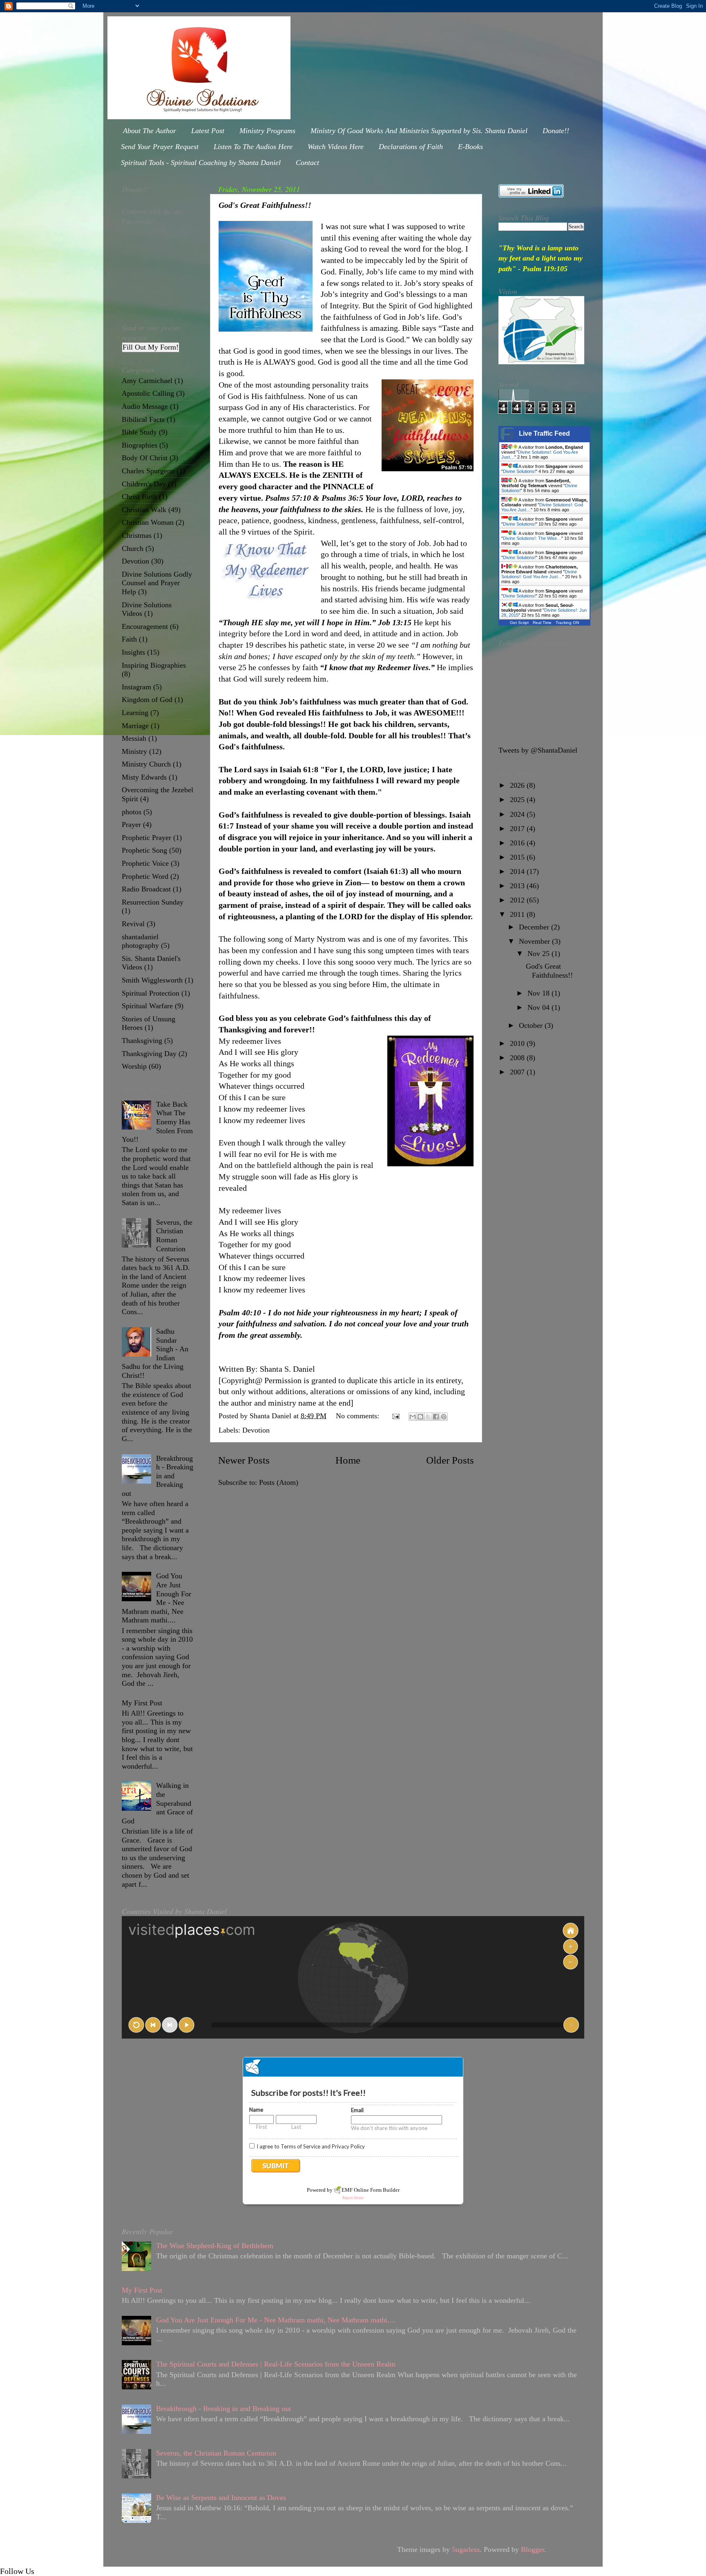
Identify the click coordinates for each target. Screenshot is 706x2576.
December (535, 927)
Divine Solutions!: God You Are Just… (539, 574)
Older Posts (450, 1460)
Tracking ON (567, 623)
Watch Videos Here (336, 147)
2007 (518, 1072)
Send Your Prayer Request (160, 147)
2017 (518, 829)
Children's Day (144, 484)
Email (357, 2110)
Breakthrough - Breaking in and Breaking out (158, 1476)
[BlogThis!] (420, 1417)
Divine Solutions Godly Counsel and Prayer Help (157, 583)
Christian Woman (148, 522)
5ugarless (466, 2549)
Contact (307, 163)
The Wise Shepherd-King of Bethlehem (215, 2246)
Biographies (140, 445)
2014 (518, 871)
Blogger (533, 2549)
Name (256, 2110)
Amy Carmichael (147, 381)
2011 (518, 914)
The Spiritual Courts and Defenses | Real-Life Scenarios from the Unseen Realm (276, 2364)
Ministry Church (146, 764)
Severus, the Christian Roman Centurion (174, 1236)
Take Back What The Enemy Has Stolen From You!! (157, 1122)
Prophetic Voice (145, 863)
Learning (135, 713)
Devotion (256, 1430)
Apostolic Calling (148, 393)
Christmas (137, 535)
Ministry (134, 751)
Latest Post (208, 131)
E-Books (470, 147)
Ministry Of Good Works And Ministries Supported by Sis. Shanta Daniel (419, 131)
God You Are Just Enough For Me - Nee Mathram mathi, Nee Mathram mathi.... (156, 1598)
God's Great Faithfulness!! (265, 205)
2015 (518, 857)
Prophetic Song (144, 850)
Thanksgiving (142, 1041)
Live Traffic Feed (544, 433)
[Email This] (413, 1417)
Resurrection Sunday (153, 902)
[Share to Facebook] (436, 1417)
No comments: (359, 1416)
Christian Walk (144, 510)
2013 (518, 886)
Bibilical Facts (143, 419)
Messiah (134, 738)
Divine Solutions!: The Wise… (532, 538)
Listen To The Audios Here (253, 147)
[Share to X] (428, 1417)
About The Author (150, 131)
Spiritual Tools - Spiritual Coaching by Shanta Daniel (201, 163)
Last (296, 2127)
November (535, 941)
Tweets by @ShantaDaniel (538, 750)
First (261, 2127)
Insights (133, 652)
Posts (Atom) (279, 1482)
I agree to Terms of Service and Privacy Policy (311, 2146)
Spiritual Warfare (147, 1006)
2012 (518, 900)
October (532, 1025)
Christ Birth (139, 497)
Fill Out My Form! (151, 347)
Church (133, 548)
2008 (518, 1058)
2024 (518, 814)
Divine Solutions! (519, 471)
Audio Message (145, 406)
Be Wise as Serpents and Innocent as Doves (221, 2498)
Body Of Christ (145, 458)
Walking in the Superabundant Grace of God (157, 1803)
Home (348, 1460)
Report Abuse (353, 2198)
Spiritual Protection (151, 993)
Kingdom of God (147, 700)
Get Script (519, 623)
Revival (133, 924)
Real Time (542, 623)
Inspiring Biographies (154, 665)
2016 (518, 843)
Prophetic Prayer (146, 838)
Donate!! (556, 131)
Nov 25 (540, 954)
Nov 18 (540, 993)
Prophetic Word (145, 876)
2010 (518, 1043)
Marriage (135, 726)
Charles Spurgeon (148, 471)
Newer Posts (244, 1460)
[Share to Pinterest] (444, 1417)
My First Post (142, 1703)
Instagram (136, 687)
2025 (518, 800)
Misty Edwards (144, 777)
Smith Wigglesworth (152, 980)
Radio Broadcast (146, 889)
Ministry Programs (267, 131)
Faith (129, 639)
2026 (518, 785)
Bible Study (139, 432)
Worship (134, 1066)
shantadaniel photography (140, 941)
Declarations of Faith (411, 147)
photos (132, 812)
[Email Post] (395, 1416)
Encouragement (145, 626)
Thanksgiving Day (149, 1054)
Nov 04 (540, 1007)
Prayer (131, 824)
